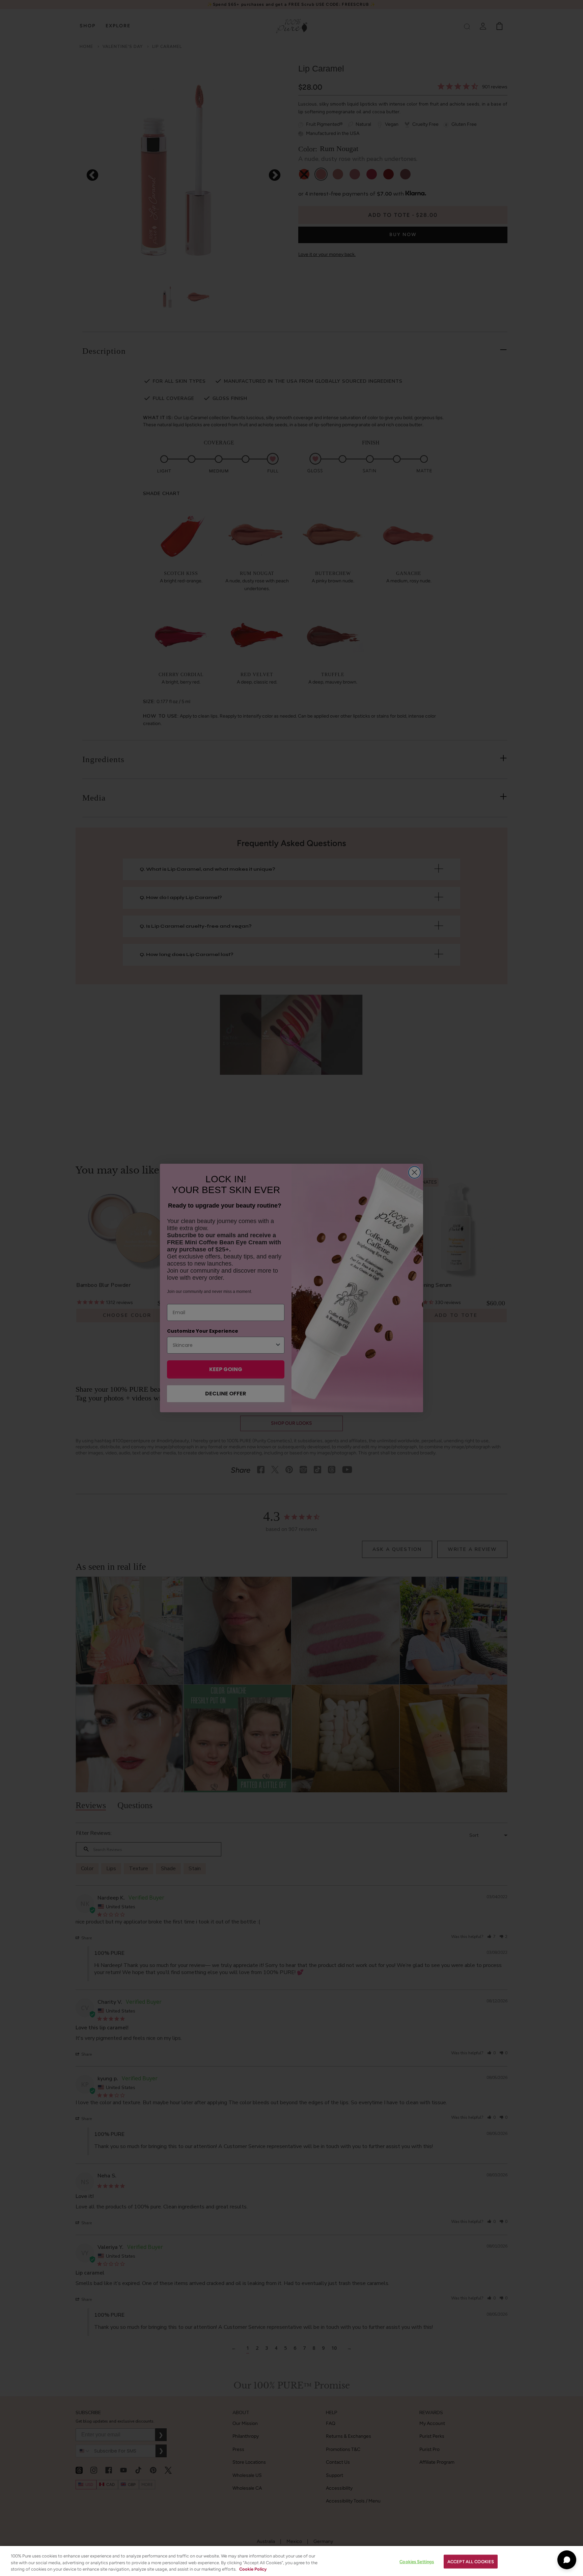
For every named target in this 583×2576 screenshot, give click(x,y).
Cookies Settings (417, 2561)
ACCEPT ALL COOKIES (471, 2561)
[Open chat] (567, 2560)
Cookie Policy (253, 2569)
